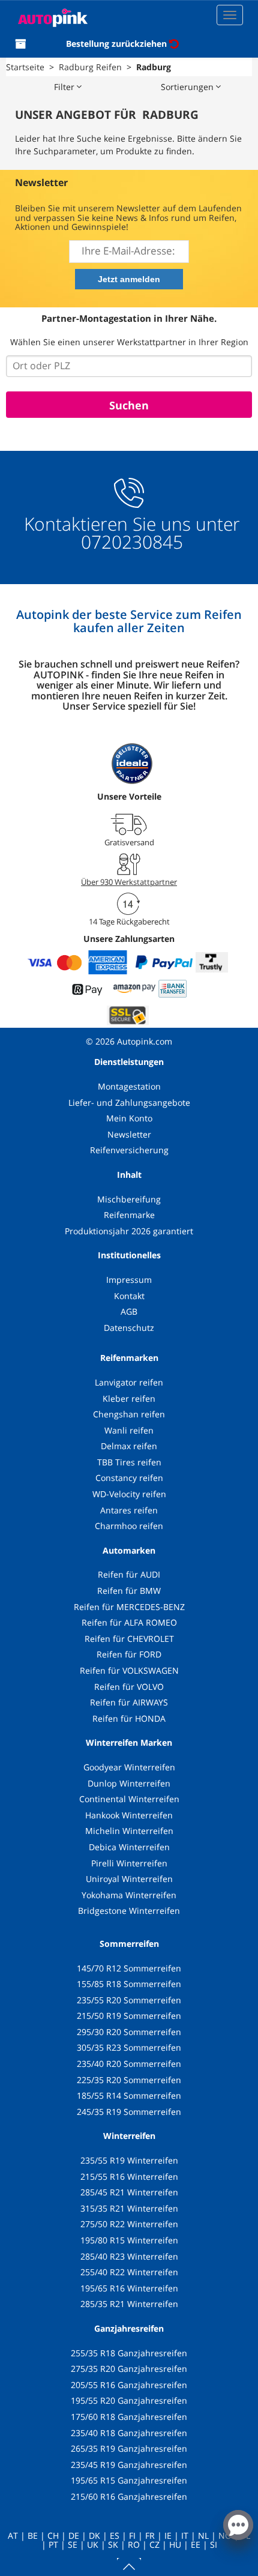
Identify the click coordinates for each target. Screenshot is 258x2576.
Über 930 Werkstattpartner (129, 882)
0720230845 (132, 542)
